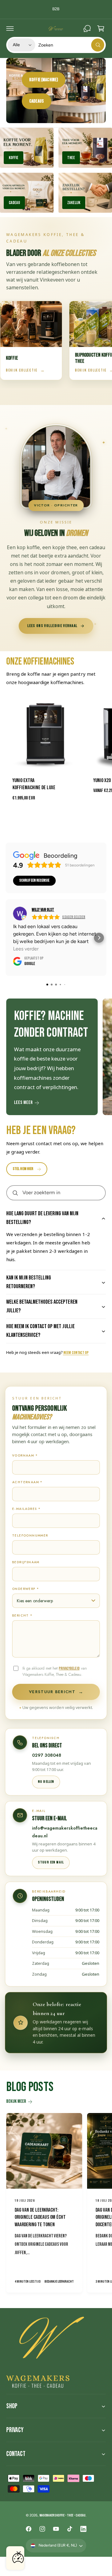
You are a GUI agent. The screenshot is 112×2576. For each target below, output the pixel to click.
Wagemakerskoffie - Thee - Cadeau (63, 2515)
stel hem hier (23, 1169)
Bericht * (22, 1615)
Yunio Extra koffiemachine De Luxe (34, 784)
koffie (14, 158)
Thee (71, 158)
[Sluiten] (19, 2553)
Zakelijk (74, 203)
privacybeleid (69, 1668)
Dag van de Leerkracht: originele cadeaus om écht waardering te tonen (40, 2218)
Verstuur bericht (56, 1692)
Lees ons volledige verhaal (53, 626)
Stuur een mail (51, 1862)
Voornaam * (25, 1455)
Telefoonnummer (30, 1535)
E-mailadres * (26, 1509)
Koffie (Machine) (44, 80)
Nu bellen (46, 1782)
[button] (10, 29)
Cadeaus (37, 101)
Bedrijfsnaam (26, 1562)
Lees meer (23, 1103)
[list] (56, 1058)
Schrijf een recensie (34, 881)
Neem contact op (76, 1353)
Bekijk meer (16, 2101)
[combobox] (71, 45)
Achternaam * (27, 1482)
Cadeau (14, 203)
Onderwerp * (26, 1589)
